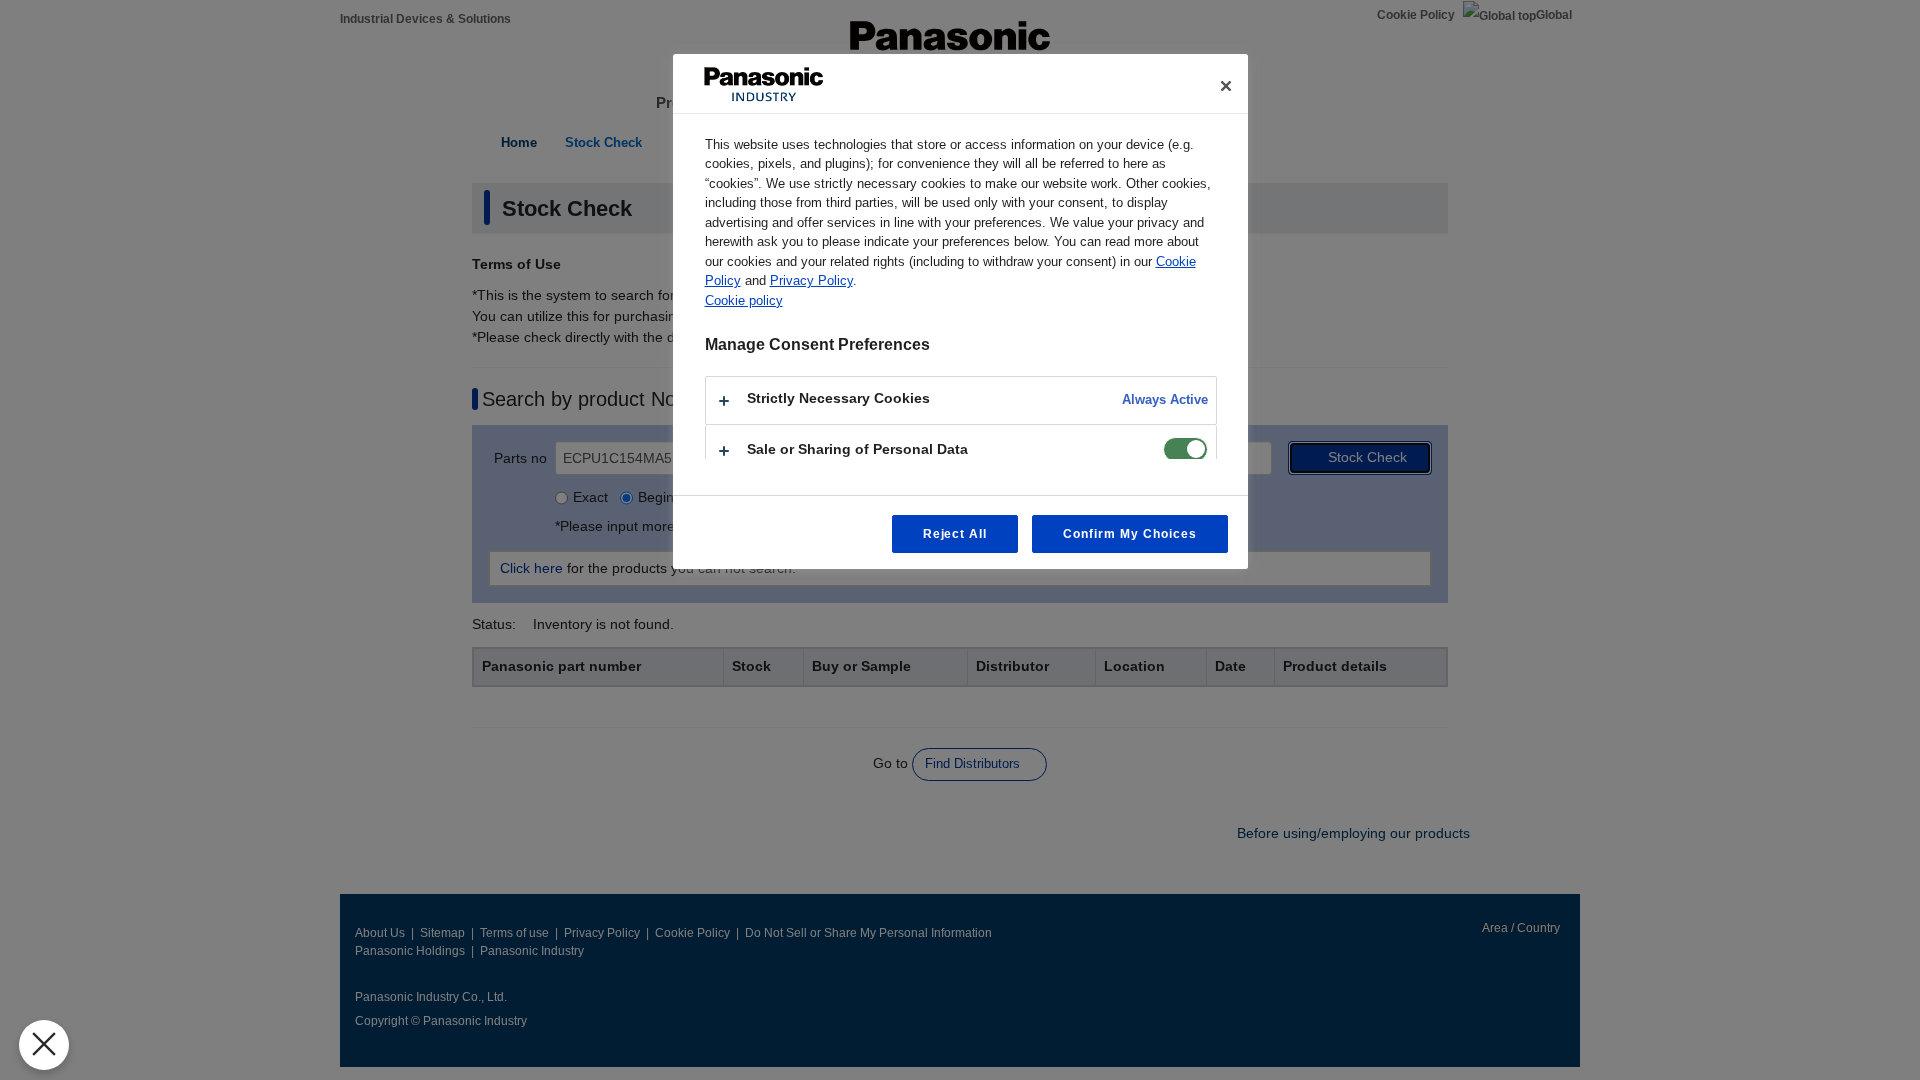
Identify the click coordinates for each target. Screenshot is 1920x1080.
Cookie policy (744, 300)
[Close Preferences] (44, 1045)
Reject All (955, 534)
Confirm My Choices (1129, 534)
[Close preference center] (1226, 86)
